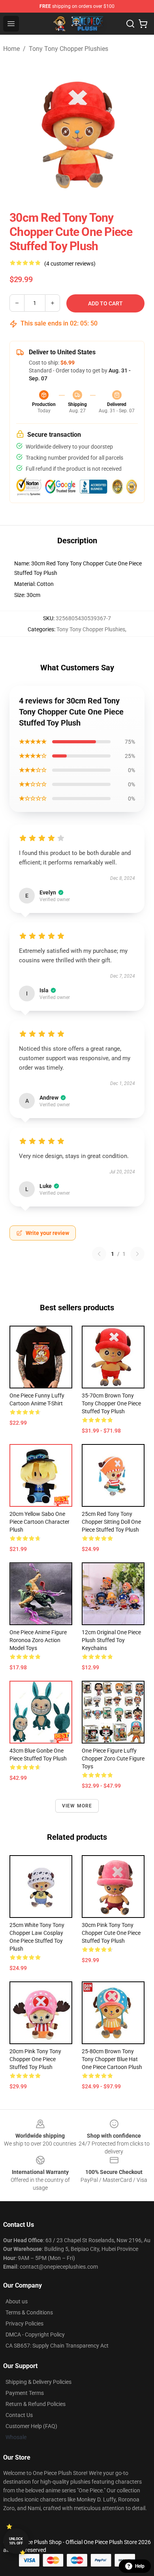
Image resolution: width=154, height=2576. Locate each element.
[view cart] (143, 24)
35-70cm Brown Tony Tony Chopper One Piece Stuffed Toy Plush (111, 1403)
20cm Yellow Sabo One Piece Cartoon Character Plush (39, 1522)
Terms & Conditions (29, 2312)
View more (77, 1806)
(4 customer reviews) (70, 264)
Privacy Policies (24, 2323)
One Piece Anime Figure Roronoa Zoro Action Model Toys (38, 1640)
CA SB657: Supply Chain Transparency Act (57, 2346)
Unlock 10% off (16, 2541)
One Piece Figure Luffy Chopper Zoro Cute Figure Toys (113, 1758)
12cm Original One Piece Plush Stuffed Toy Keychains (111, 1640)
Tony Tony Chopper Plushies (69, 49)
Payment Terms (25, 2393)
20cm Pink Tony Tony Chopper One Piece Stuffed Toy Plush (35, 2059)
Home (11, 49)
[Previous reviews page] (99, 1254)
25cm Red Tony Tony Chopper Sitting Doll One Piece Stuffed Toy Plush (111, 1522)
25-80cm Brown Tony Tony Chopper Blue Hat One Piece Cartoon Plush (112, 2059)
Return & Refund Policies (36, 2404)
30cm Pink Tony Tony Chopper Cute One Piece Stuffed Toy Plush (111, 1933)
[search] (130, 24)
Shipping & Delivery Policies (38, 2382)
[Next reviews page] (137, 1254)
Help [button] (140, 2566)
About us (17, 2301)
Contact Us (19, 2415)
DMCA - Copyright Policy (35, 2335)
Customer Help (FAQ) (31, 2426)
